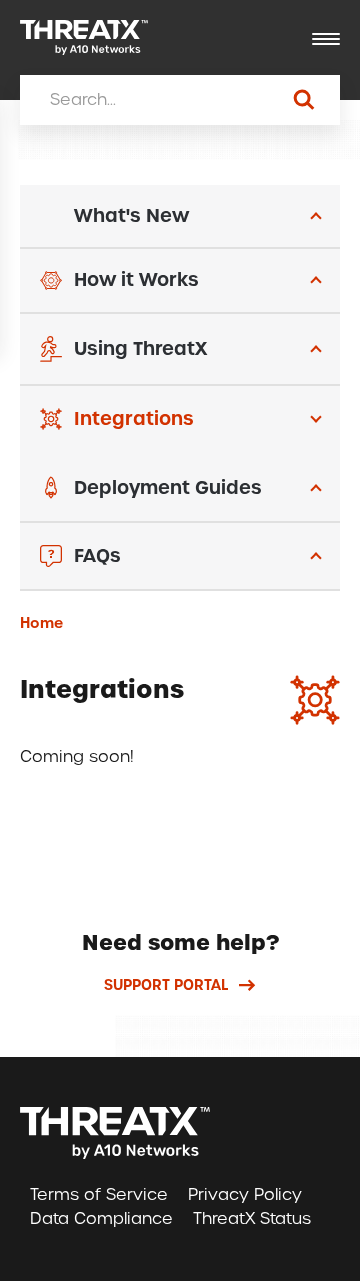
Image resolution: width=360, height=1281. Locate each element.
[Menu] (326, 40)
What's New (131, 215)
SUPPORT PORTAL (166, 985)
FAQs (97, 555)
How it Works (136, 279)
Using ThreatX (140, 348)
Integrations (134, 418)
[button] (180, 217)
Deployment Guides (168, 487)
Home (41, 623)
